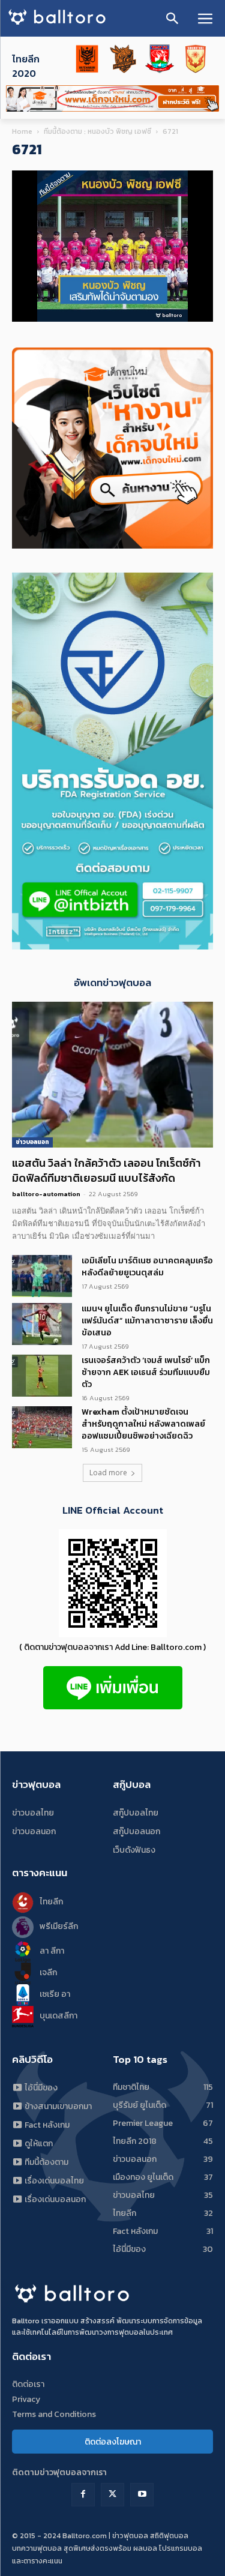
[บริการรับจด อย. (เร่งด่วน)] (112, 946)
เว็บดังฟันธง (134, 1850)
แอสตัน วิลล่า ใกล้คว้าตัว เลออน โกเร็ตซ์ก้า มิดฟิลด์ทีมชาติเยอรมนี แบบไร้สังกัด (106, 1170)
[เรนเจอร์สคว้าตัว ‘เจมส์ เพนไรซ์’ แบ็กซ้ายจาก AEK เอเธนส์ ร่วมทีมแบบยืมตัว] (42, 1376)
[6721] (112, 319)
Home (22, 131)
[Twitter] (112, 2495)
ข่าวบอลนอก (32, 1142)
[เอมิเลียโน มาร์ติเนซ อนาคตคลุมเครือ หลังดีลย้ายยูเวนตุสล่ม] (42, 1276)
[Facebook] (83, 2495)
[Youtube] (142, 2495)
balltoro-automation (46, 1194)
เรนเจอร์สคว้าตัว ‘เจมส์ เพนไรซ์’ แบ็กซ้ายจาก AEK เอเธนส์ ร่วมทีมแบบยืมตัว (146, 1372)
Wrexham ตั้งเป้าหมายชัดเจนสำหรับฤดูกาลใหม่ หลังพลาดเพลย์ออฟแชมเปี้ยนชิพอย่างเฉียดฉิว (143, 1424)
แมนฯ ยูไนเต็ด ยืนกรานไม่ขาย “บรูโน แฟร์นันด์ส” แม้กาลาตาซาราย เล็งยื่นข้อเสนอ (147, 1321)
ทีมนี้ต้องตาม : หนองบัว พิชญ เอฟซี (97, 131)
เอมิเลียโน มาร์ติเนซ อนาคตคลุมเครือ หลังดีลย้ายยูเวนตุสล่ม (147, 1267)
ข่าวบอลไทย (33, 1813)
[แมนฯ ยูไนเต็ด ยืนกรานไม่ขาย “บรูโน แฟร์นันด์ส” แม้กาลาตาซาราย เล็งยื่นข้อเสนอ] (42, 1324)
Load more (108, 1473)
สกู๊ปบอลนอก (136, 1831)
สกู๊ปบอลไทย (136, 1813)
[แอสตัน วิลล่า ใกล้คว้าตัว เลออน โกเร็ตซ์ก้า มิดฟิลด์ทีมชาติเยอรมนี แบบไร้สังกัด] (112, 1075)
